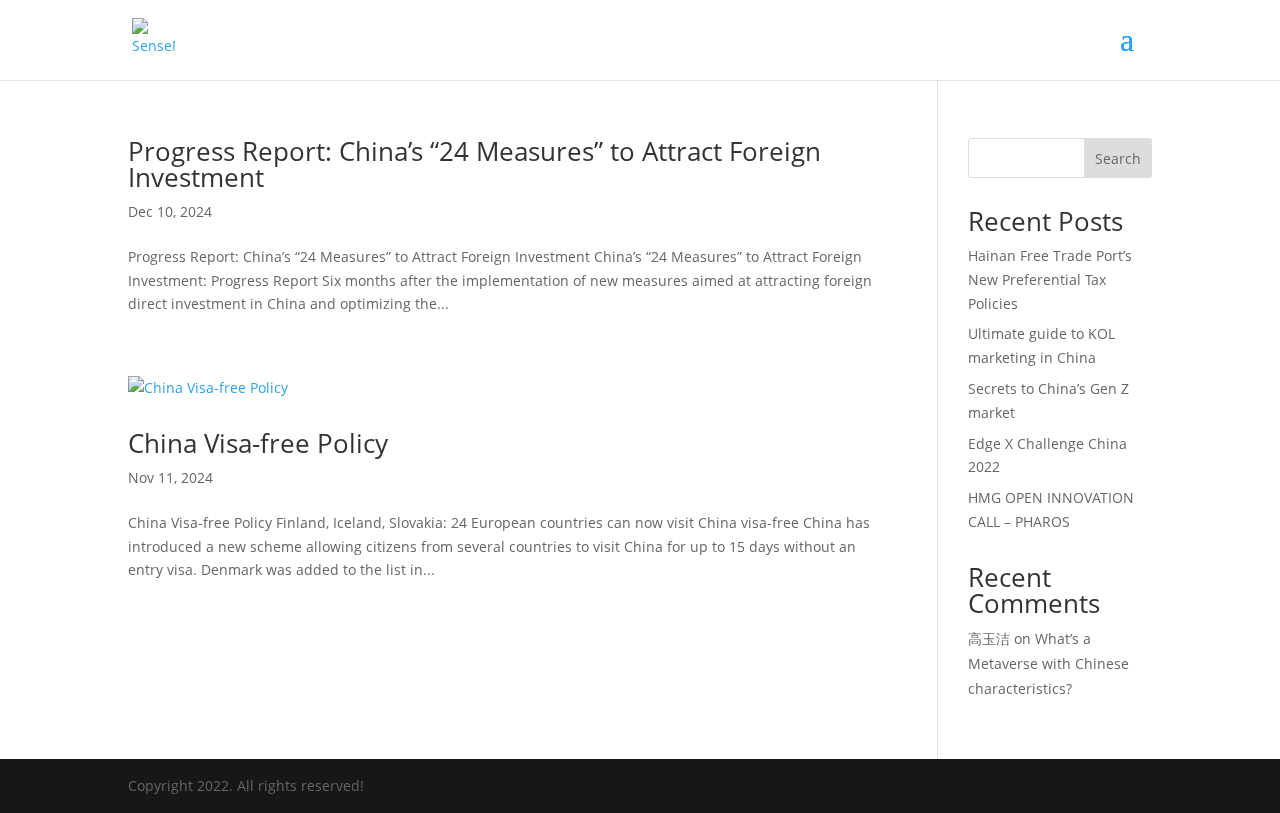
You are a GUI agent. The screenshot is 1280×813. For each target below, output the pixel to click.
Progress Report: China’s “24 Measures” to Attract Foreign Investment (474, 164)
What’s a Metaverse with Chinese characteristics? (1048, 663)
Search (1118, 158)
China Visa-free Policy (258, 443)
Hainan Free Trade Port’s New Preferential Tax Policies (1050, 279)
